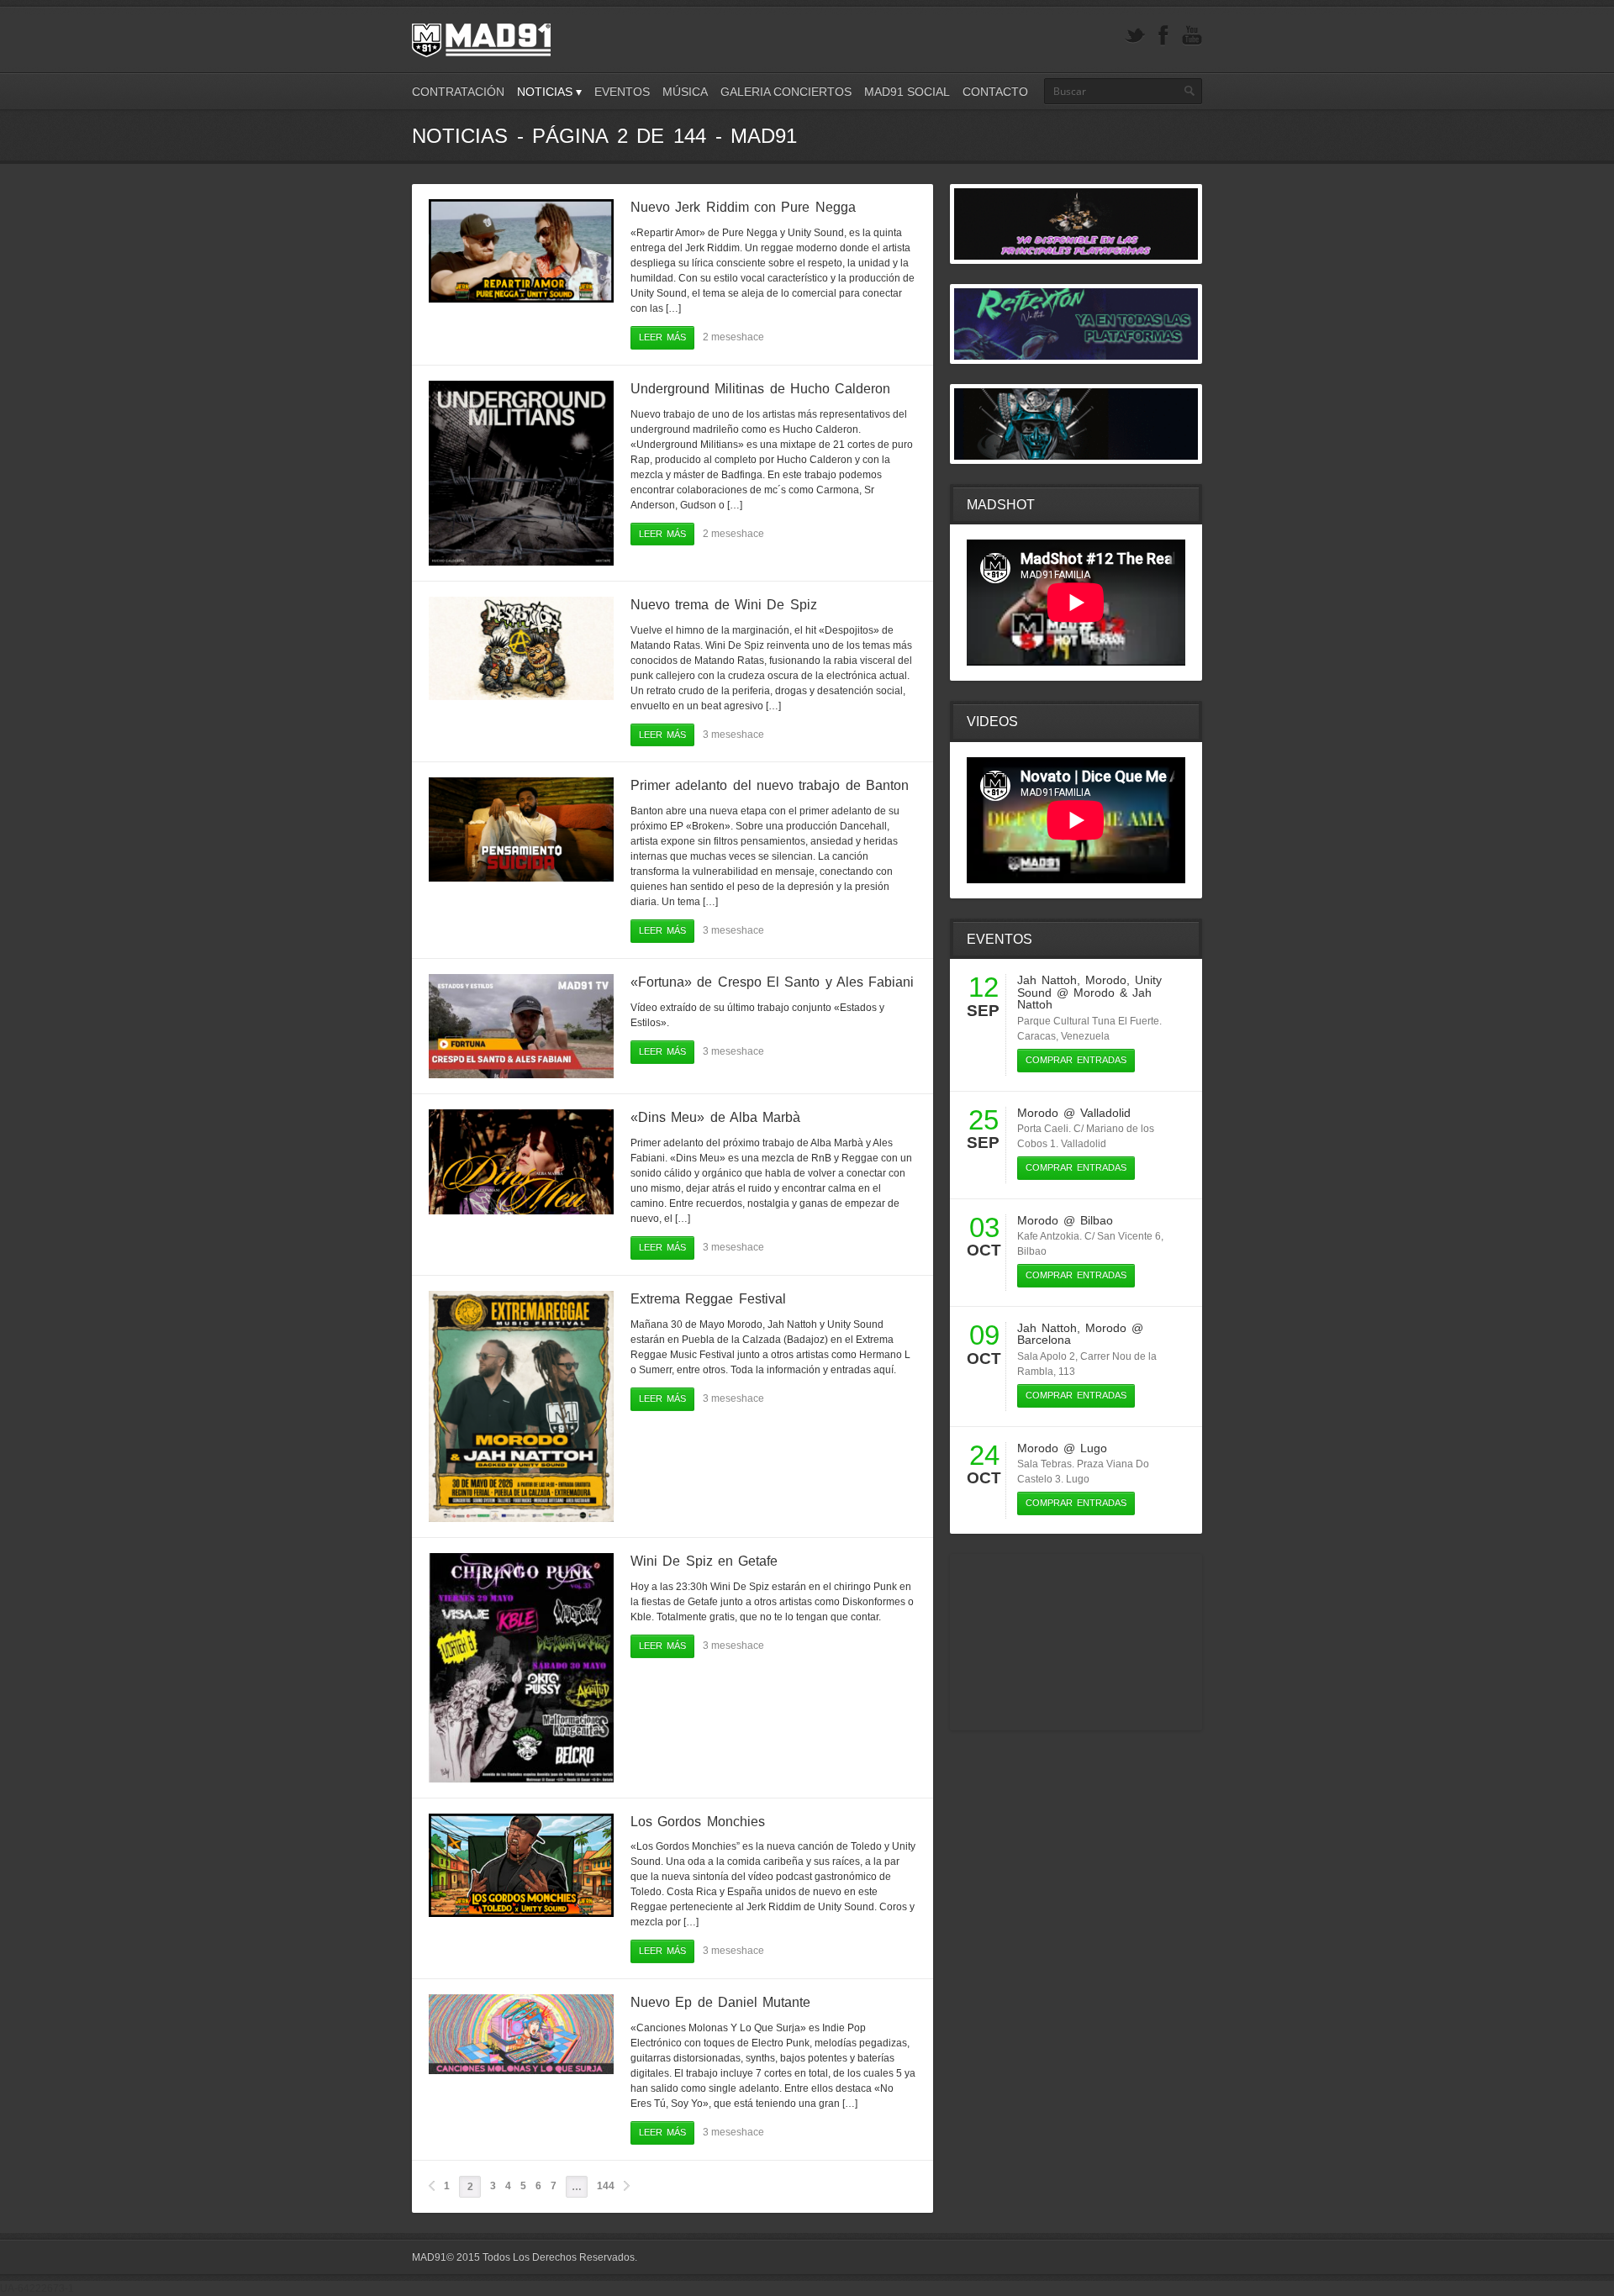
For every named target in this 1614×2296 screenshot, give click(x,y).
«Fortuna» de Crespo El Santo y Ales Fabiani (772, 982)
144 (606, 2186)
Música (685, 92)
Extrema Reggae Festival (708, 1299)
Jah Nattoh (1047, 980)
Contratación (458, 92)
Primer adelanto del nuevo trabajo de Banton (770, 785)
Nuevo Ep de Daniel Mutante (720, 2002)
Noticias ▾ (549, 92)
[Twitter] (1135, 36)
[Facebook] (1163, 36)
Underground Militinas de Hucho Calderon (760, 389)
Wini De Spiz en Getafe (704, 1561)
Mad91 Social (907, 92)
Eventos (622, 92)
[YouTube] (1192, 36)
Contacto (995, 92)
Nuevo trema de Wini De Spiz (724, 605)
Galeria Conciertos (786, 92)
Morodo (1106, 980)
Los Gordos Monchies (698, 1822)
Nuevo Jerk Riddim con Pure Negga (743, 207)
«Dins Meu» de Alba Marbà (715, 1117)
